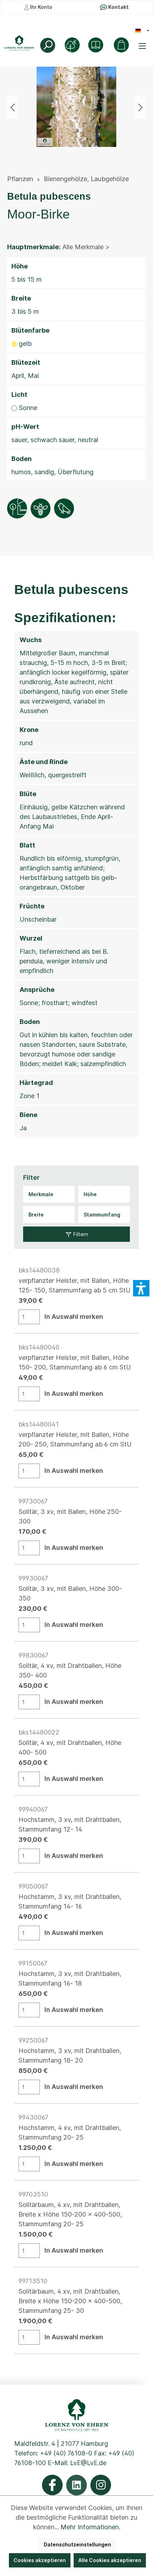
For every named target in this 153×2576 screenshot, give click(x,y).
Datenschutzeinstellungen (77, 2544)
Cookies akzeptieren (40, 2560)
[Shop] (96, 45)
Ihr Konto (41, 7)
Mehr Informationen (90, 2527)
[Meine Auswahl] (121, 45)
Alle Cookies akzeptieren (110, 2560)
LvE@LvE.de (88, 2463)
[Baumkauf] (72, 45)
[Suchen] (48, 45)
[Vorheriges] (12, 107)
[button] (141, 1288)
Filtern (80, 1234)
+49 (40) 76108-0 (66, 2453)
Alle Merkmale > (86, 247)
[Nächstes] (141, 107)
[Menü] (143, 46)
